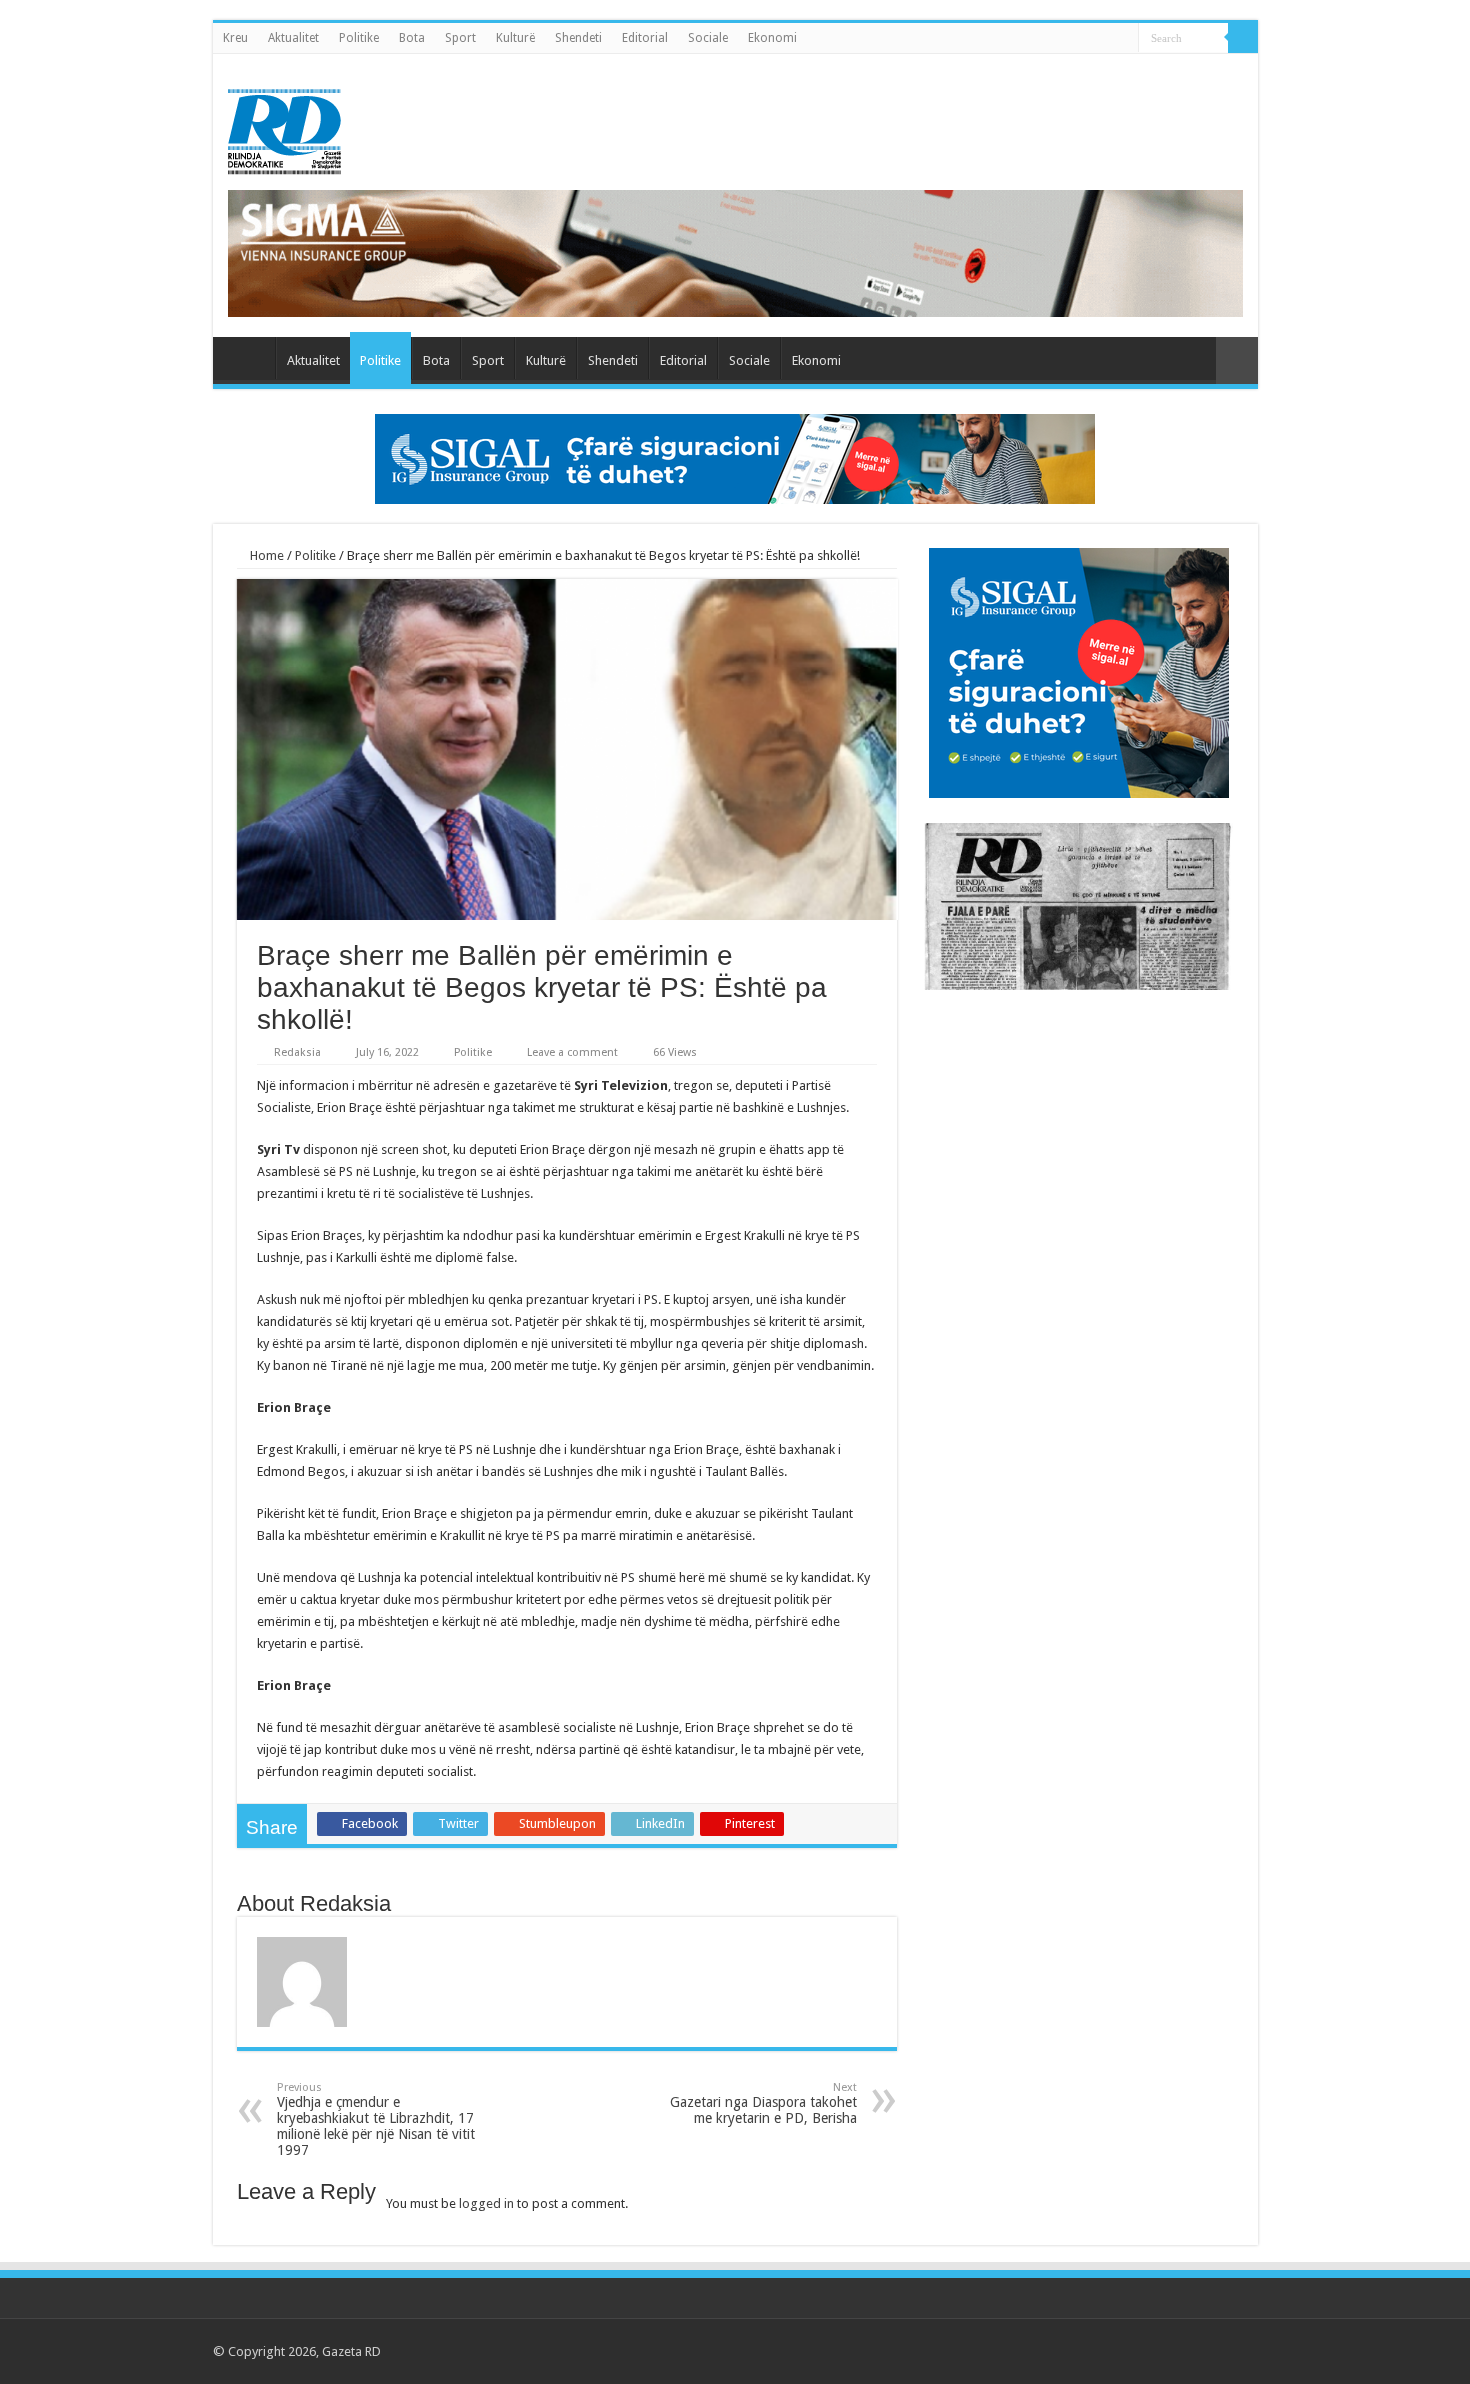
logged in (486, 2203)
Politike (359, 38)
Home (265, 555)
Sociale (708, 38)
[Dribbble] (1195, 2351)
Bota (412, 38)
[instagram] (1233, 2351)
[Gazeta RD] (284, 128)
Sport (460, 38)
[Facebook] (1138, 2351)
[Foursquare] (1214, 2351)
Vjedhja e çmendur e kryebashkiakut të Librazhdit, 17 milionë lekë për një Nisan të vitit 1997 (376, 2119)
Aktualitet (293, 38)
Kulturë (515, 38)
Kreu (235, 38)
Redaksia (297, 1052)
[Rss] (1119, 2351)
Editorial (645, 38)
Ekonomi (772, 38)
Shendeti (578, 38)
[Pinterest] (1176, 2351)
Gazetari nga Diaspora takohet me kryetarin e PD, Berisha (763, 2103)
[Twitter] (1157, 2351)
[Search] (1243, 38)
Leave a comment (572, 1052)
